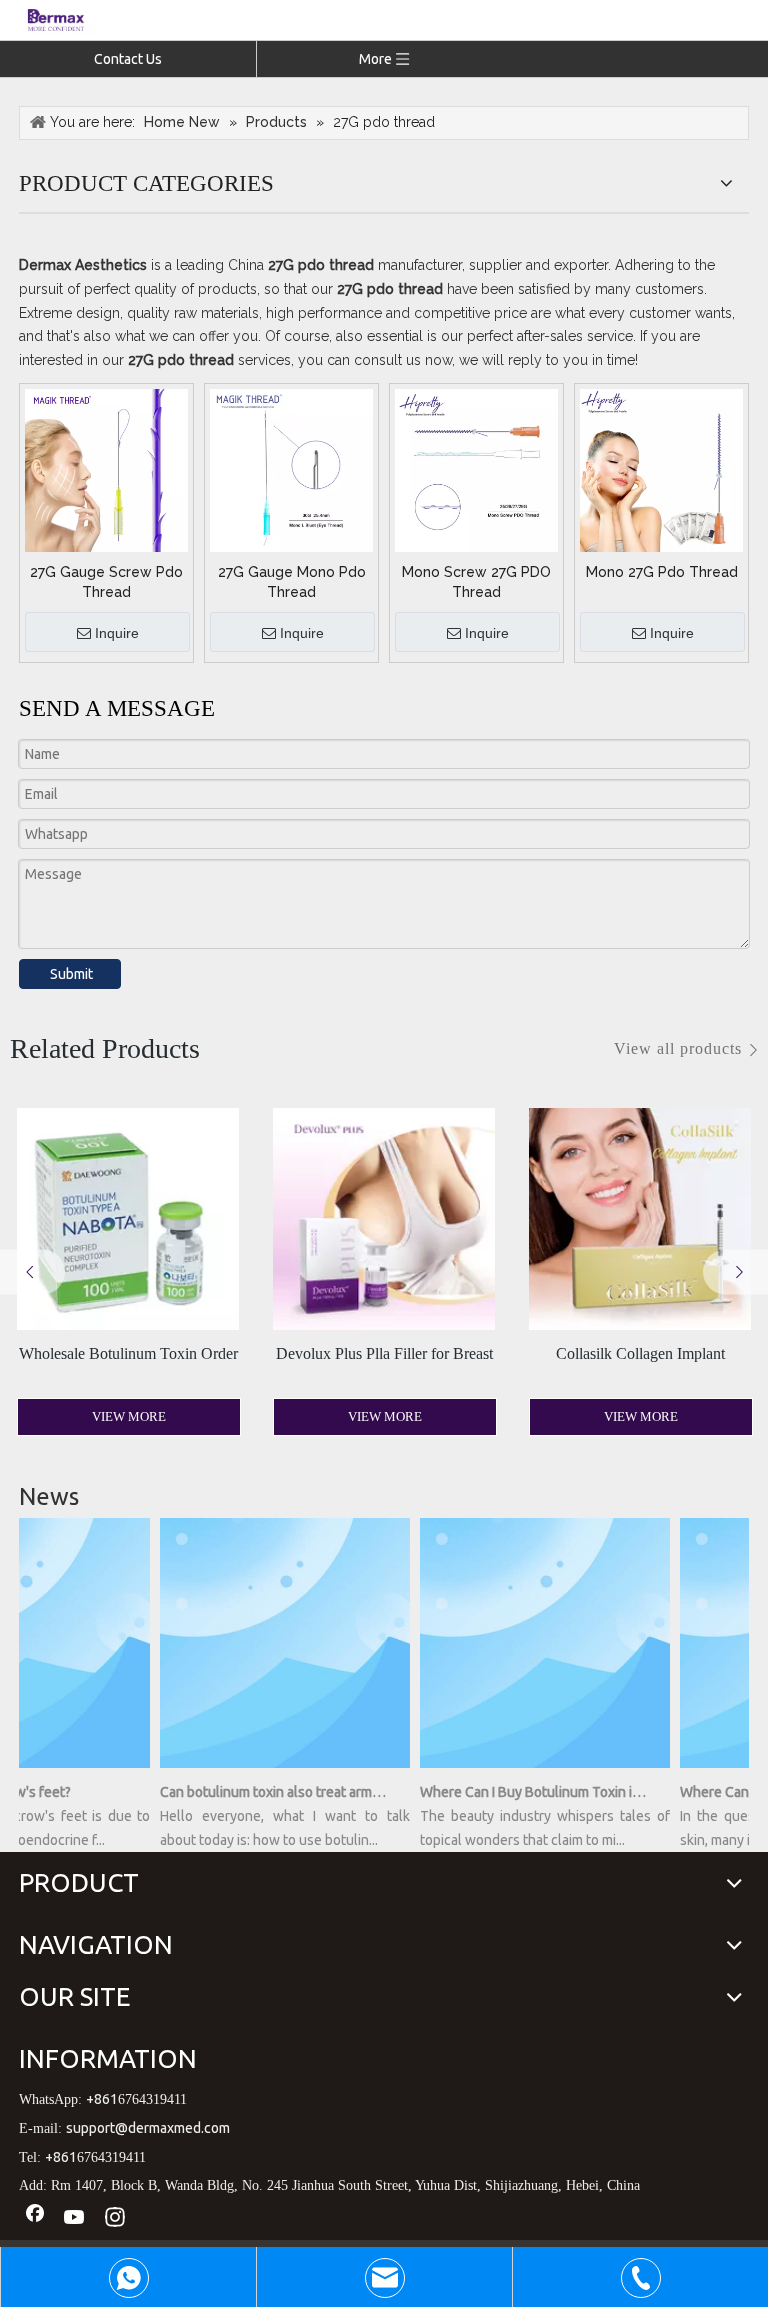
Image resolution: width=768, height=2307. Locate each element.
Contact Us (128, 59)
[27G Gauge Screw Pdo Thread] (106, 469)
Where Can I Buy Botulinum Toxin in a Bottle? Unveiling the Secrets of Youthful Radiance (522, 1792)
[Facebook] (35, 2217)
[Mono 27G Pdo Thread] (661, 469)
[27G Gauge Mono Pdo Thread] (291, 469)
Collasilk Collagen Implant (640, 1353)
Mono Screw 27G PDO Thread (476, 582)
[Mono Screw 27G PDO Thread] (476, 469)
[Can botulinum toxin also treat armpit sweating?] (274, 1768)
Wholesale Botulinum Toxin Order (128, 1353)
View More (129, 1416)
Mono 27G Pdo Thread (662, 572)
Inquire (117, 633)
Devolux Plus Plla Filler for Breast (384, 1353)
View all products (678, 1048)
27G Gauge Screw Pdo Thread (106, 582)
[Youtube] (75, 2217)
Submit (71, 974)
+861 (102, 2099)
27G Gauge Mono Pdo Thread (292, 582)
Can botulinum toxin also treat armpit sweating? (262, 1792)
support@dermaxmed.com (148, 2128)
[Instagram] (115, 2217)
